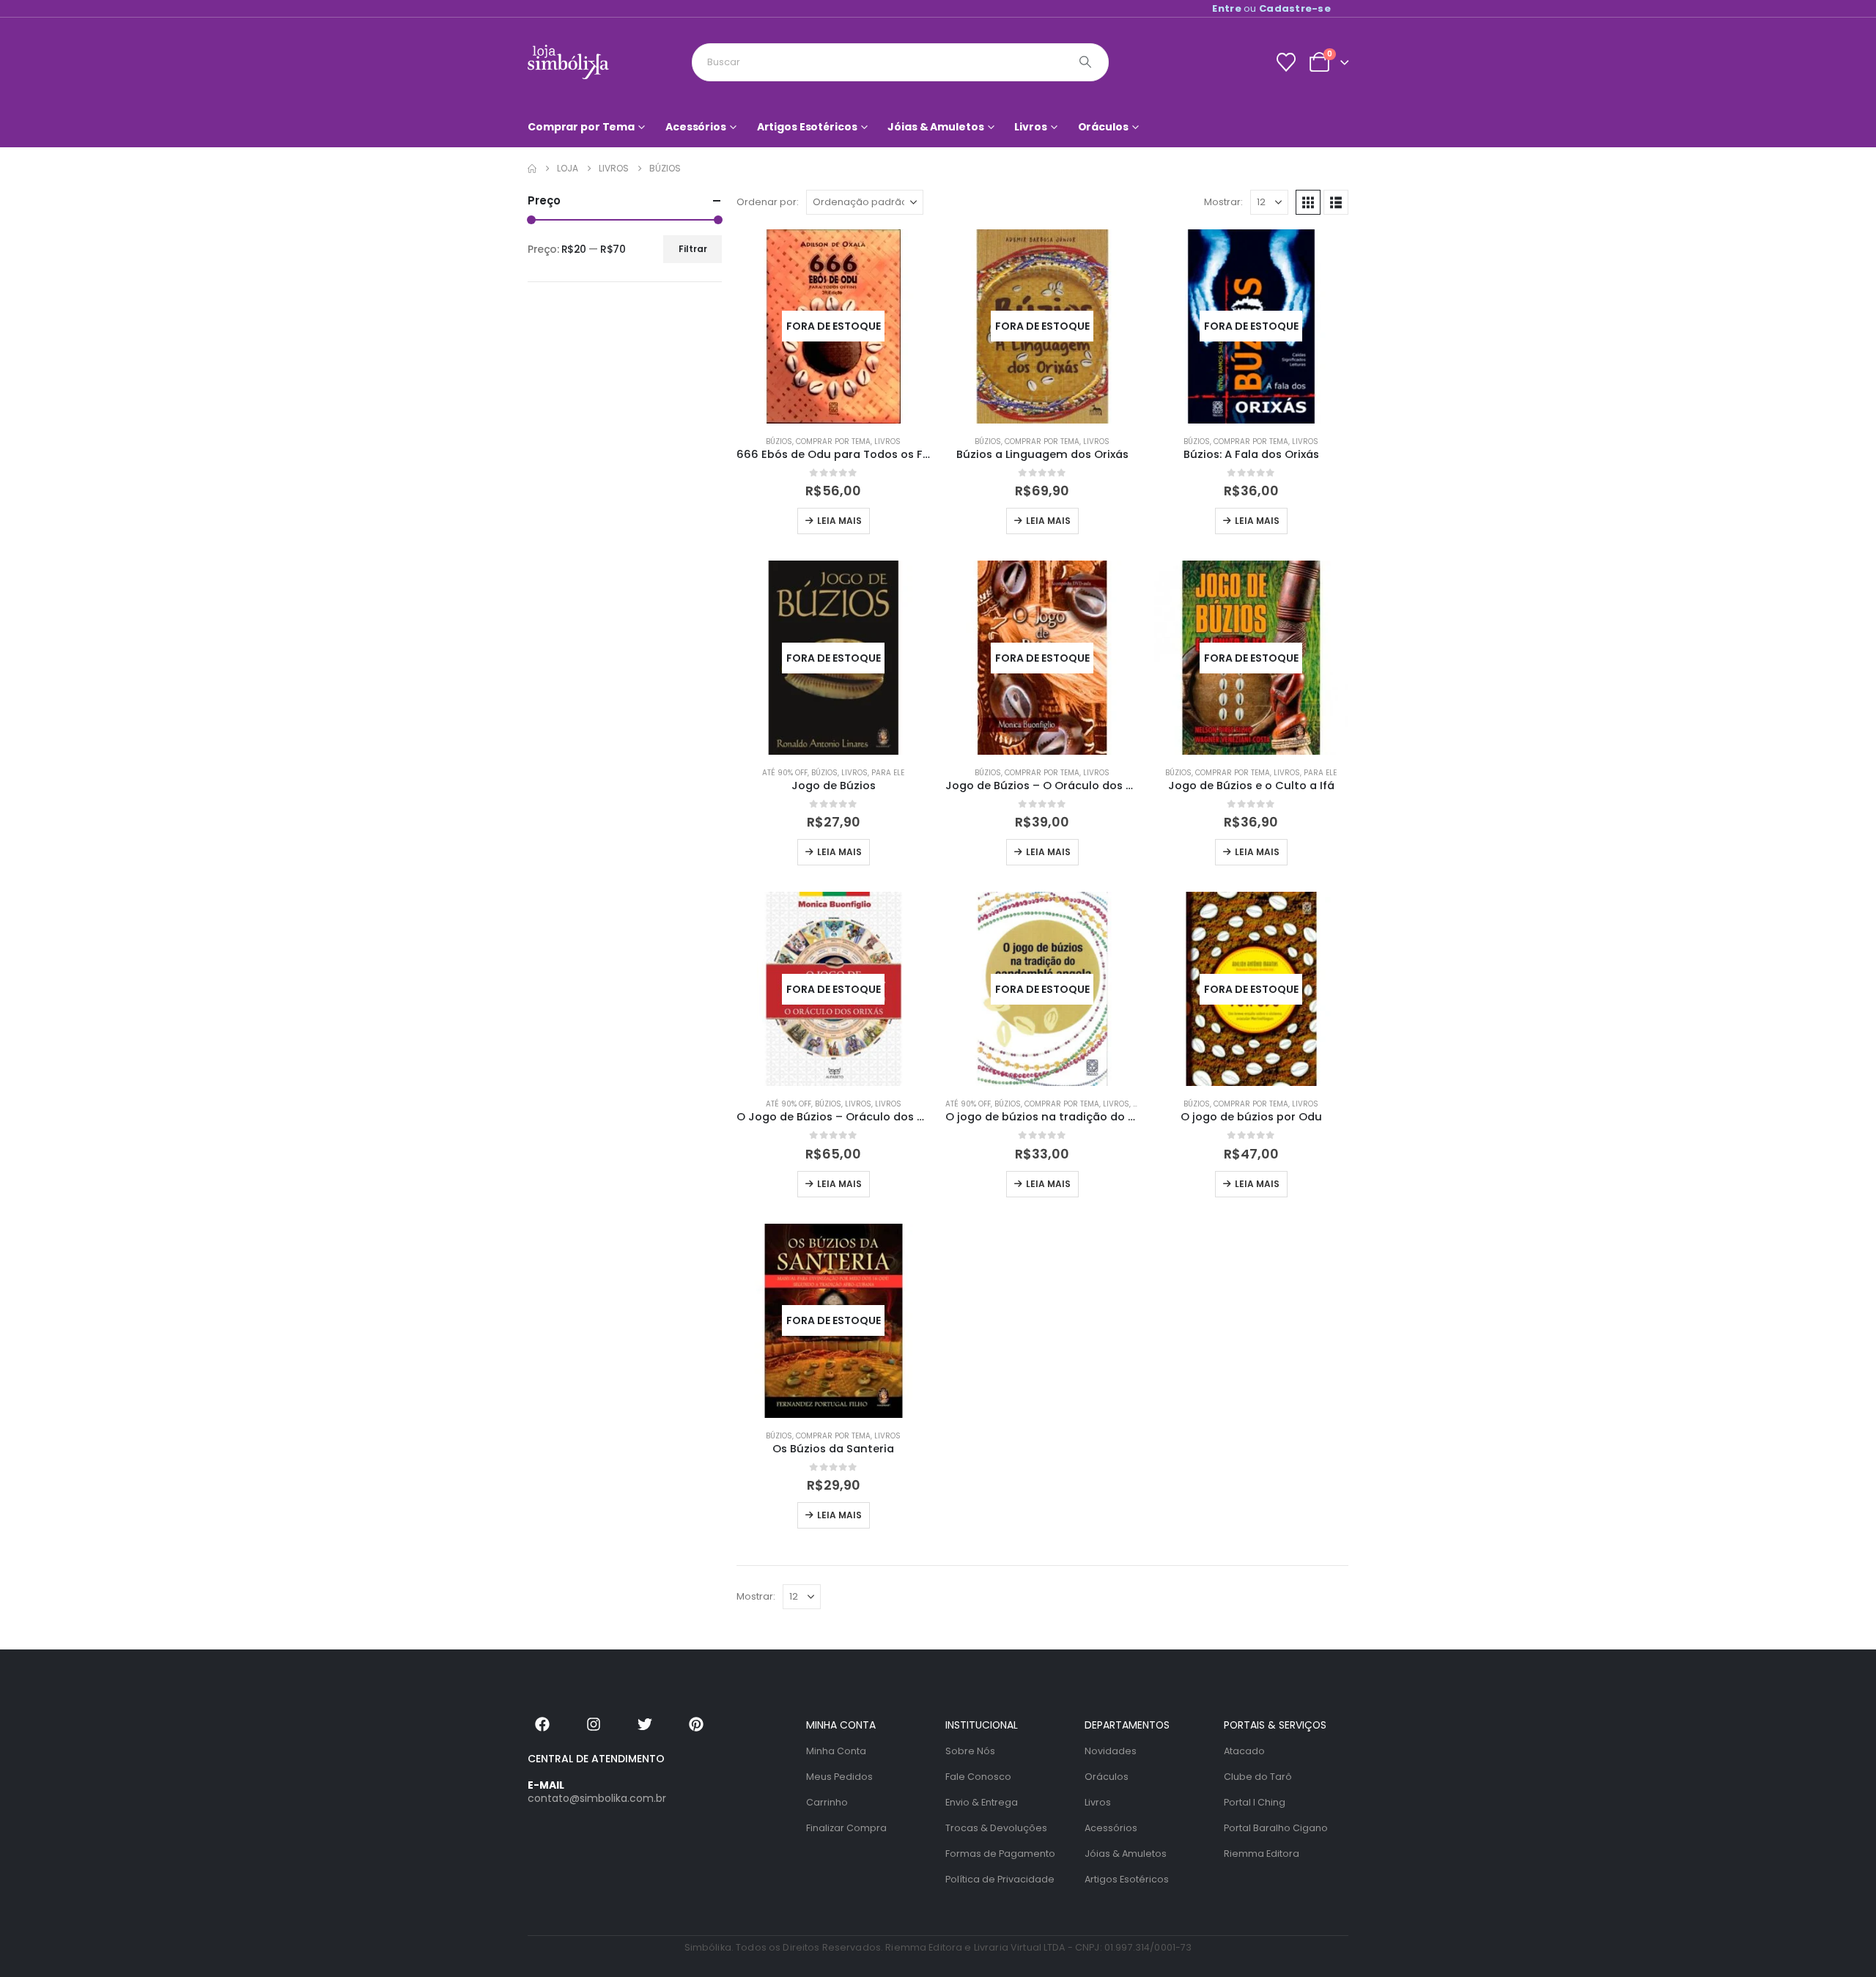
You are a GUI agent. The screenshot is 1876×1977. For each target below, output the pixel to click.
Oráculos (1103, 127)
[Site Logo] (568, 62)
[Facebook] (542, 1724)
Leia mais (839, 521)
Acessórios (696, 127)
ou (1271, 8)
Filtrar (693, 249)
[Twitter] (645, 1724)
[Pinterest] (696, 1724)
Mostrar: (1223, 202)
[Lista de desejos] (1286, 62)
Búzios (779, 441)
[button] (1308, 202)
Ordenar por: (768, 202)
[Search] (1085, 62)
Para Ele (888, 773)
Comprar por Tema (581, 127)
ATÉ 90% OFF (785, 773)
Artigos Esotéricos (807, 127)
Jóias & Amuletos (935, 127)
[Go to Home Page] (532, 169)
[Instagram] (594, 1724)
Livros (1030, 127)
